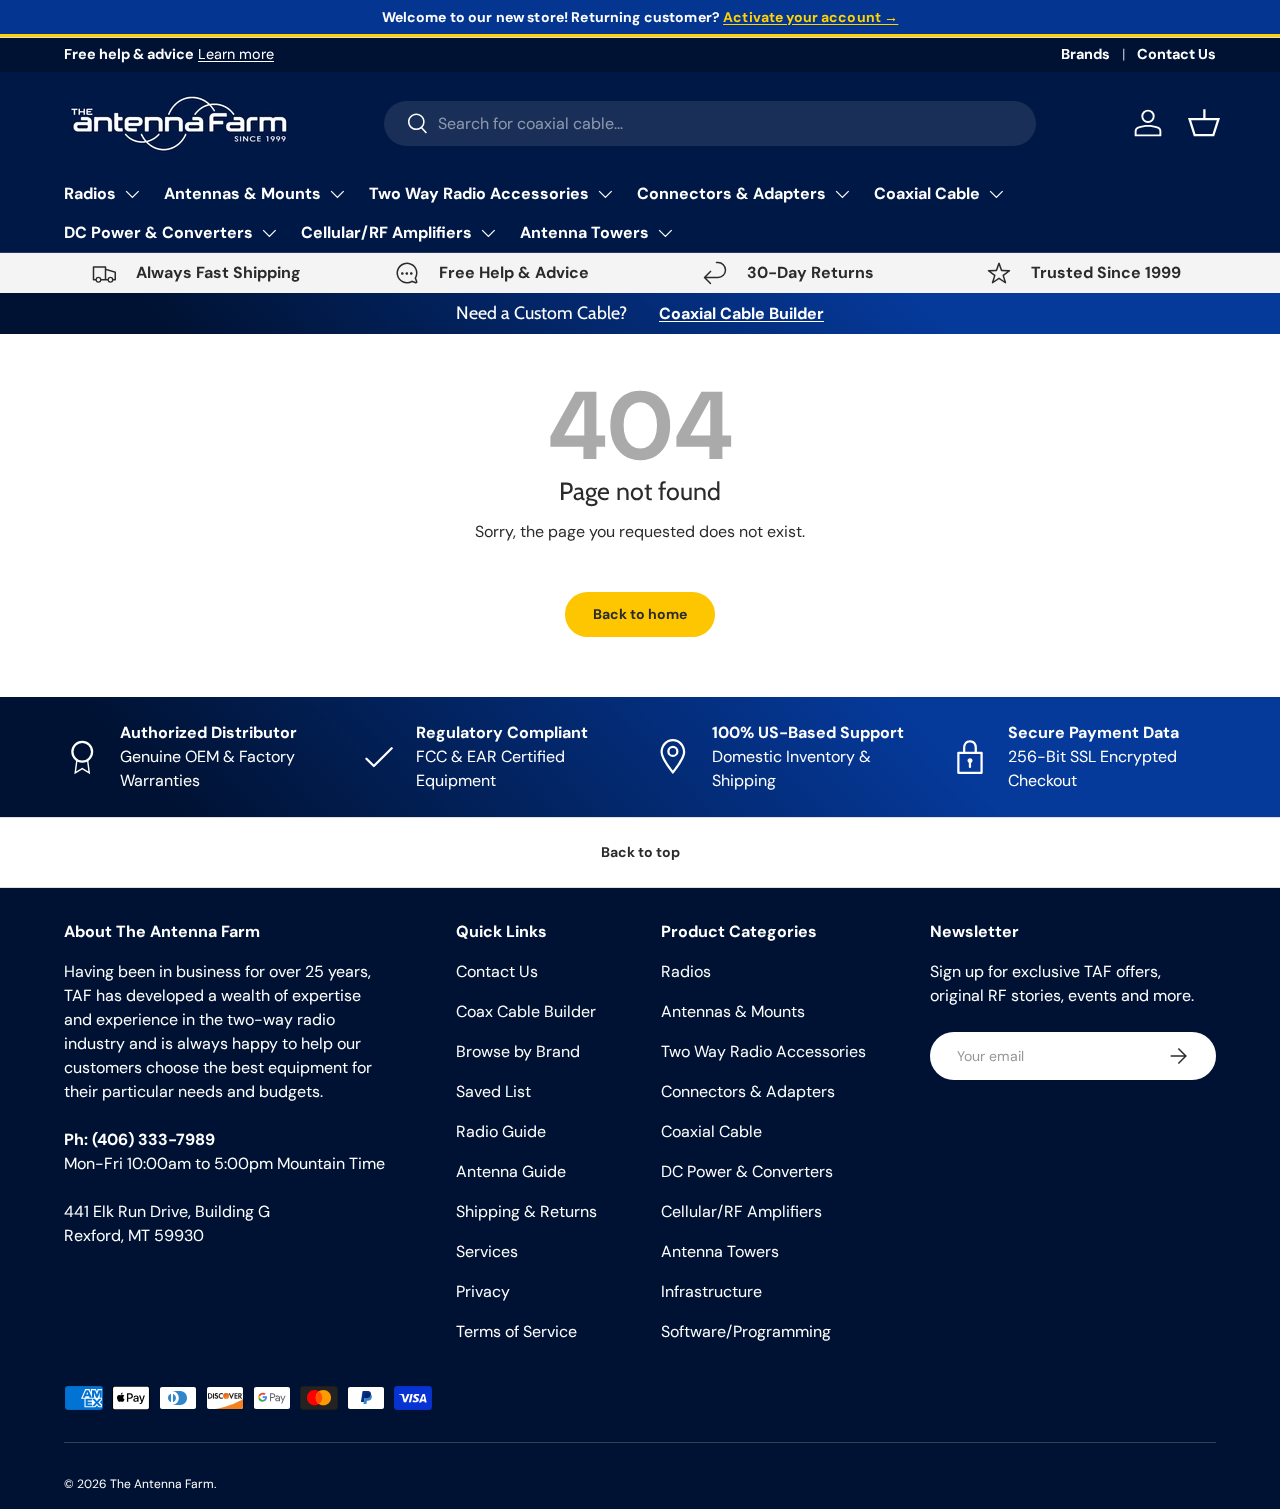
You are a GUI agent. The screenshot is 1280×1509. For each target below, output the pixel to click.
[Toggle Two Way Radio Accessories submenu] (605, 194)
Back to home (640, 614)
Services (487, 1251)
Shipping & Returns (526, 1211)
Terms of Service (516, 1331)
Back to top (640, 852)
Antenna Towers (584, 232)
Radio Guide (501, 1131)
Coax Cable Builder (526, 1011)
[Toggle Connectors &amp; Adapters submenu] (842, 194)
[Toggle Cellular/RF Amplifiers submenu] (488, 233)
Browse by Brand (518, 1051)
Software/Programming (746, 1331)
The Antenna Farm (162, 1484)
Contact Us (1176, 54)
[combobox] (710, 123)
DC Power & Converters (158, 232)
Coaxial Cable (927, 193)
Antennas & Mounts (242, 193)
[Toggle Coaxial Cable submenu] (996, 194)
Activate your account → (810, 17)
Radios (90, 193)
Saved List (493, 1091)
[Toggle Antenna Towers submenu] (665, 233)
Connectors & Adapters (731, 193)
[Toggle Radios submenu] (132, 194)
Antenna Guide (511, 1171)
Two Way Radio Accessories (479, 193)
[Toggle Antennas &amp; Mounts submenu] (337, 194)
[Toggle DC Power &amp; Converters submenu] (269, 233)
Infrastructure (711, 1291)
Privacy (483, 1291)
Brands (1085, 54)
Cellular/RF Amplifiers (386, 232)
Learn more (236, 54)
